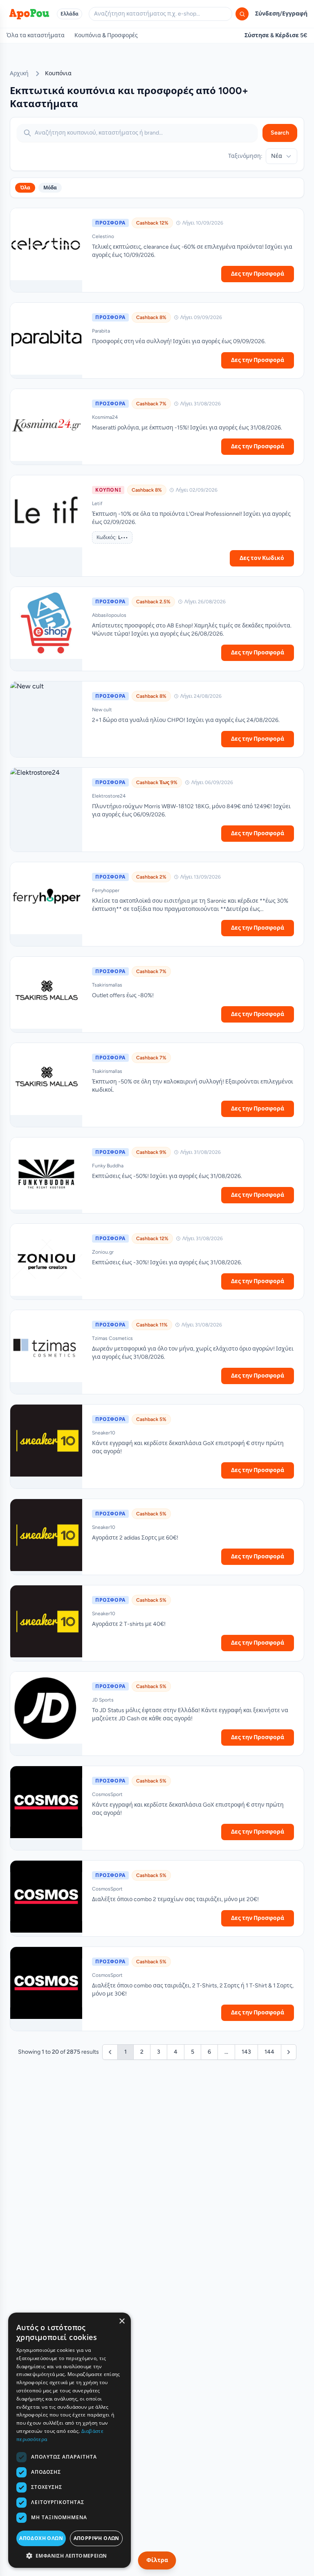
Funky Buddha (108, 1166)
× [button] (122, 2321)
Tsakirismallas (107, 985)
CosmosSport (107, 1794)
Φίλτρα (157, 2560)
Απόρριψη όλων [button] (96, 2538)
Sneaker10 (104, 1433)
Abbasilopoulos (109, 615)
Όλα (25, 188)
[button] (70, 2556)
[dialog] (70, 2440)
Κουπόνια (58, 73)
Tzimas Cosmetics (112, 1338)
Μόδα (50, 188)
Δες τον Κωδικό (262, 558)
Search (280, 133)
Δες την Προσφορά (258, 274)
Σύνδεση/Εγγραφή (281, 14)
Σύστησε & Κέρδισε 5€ (276, 35)
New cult (102, 710)
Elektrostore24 (109, 796)
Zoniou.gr (103, 1252)
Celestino (103, 236)
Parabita (101, 331)
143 (246, 2052)
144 (269, 2052)
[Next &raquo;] (289, 2052)
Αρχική (19, 73)
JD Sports (103, 1700)
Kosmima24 (105, 417)
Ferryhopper (106, 890)
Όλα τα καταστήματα (36, 35)
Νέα (277, 156)
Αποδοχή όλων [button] (41, 2538)
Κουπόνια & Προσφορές (106, 35)
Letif (97, 504)
